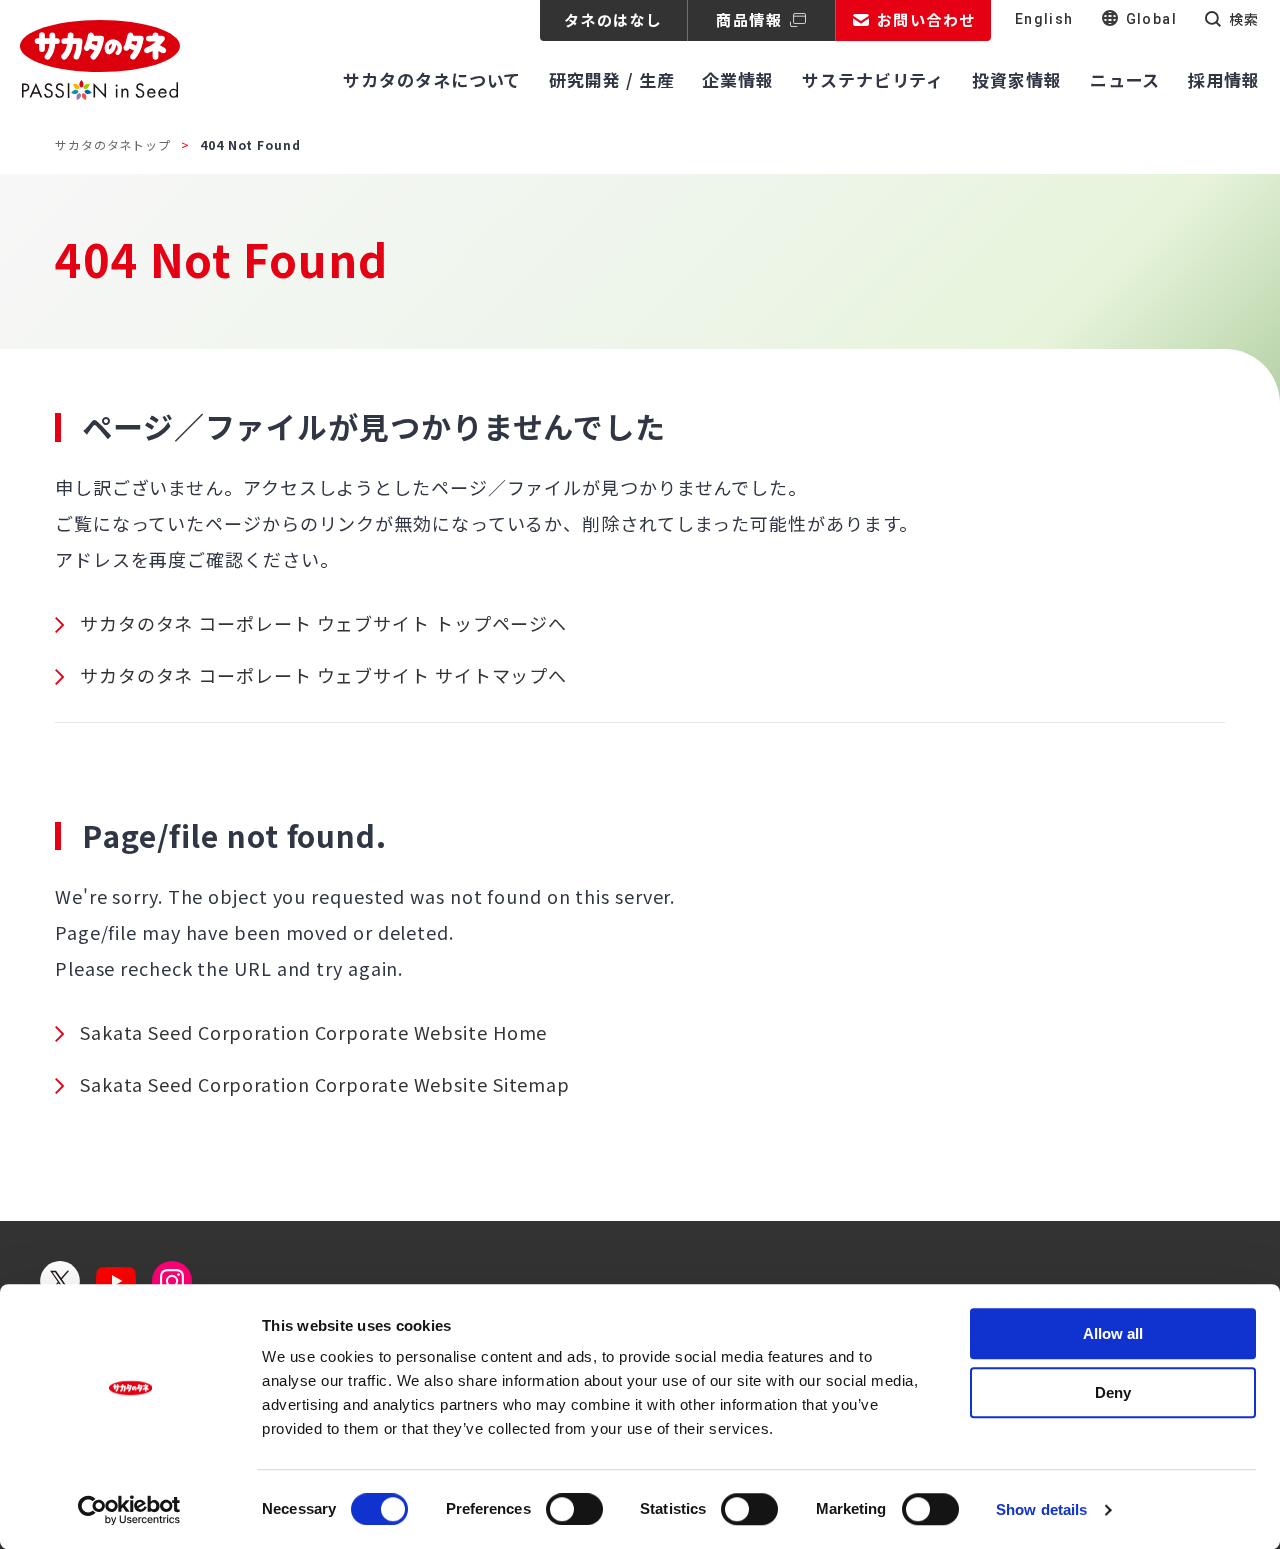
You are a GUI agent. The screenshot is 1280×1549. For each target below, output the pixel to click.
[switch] (574, 1509)
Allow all (1113, 1333)
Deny (1113, 1392)
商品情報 (749, 19)
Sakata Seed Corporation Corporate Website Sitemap (325, 1084)
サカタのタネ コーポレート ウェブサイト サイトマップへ (323, 675)
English (1044, 19)
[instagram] (172, 1281)
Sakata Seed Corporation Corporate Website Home (313, 1032)
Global (1151, 19)
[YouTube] (116, 1281)
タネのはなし (613, 19)
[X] (60, 1281)
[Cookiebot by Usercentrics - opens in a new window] (129, 1510)
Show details (1041, 1509)
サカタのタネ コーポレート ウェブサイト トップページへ (323, 623)
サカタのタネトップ (113, 144)
